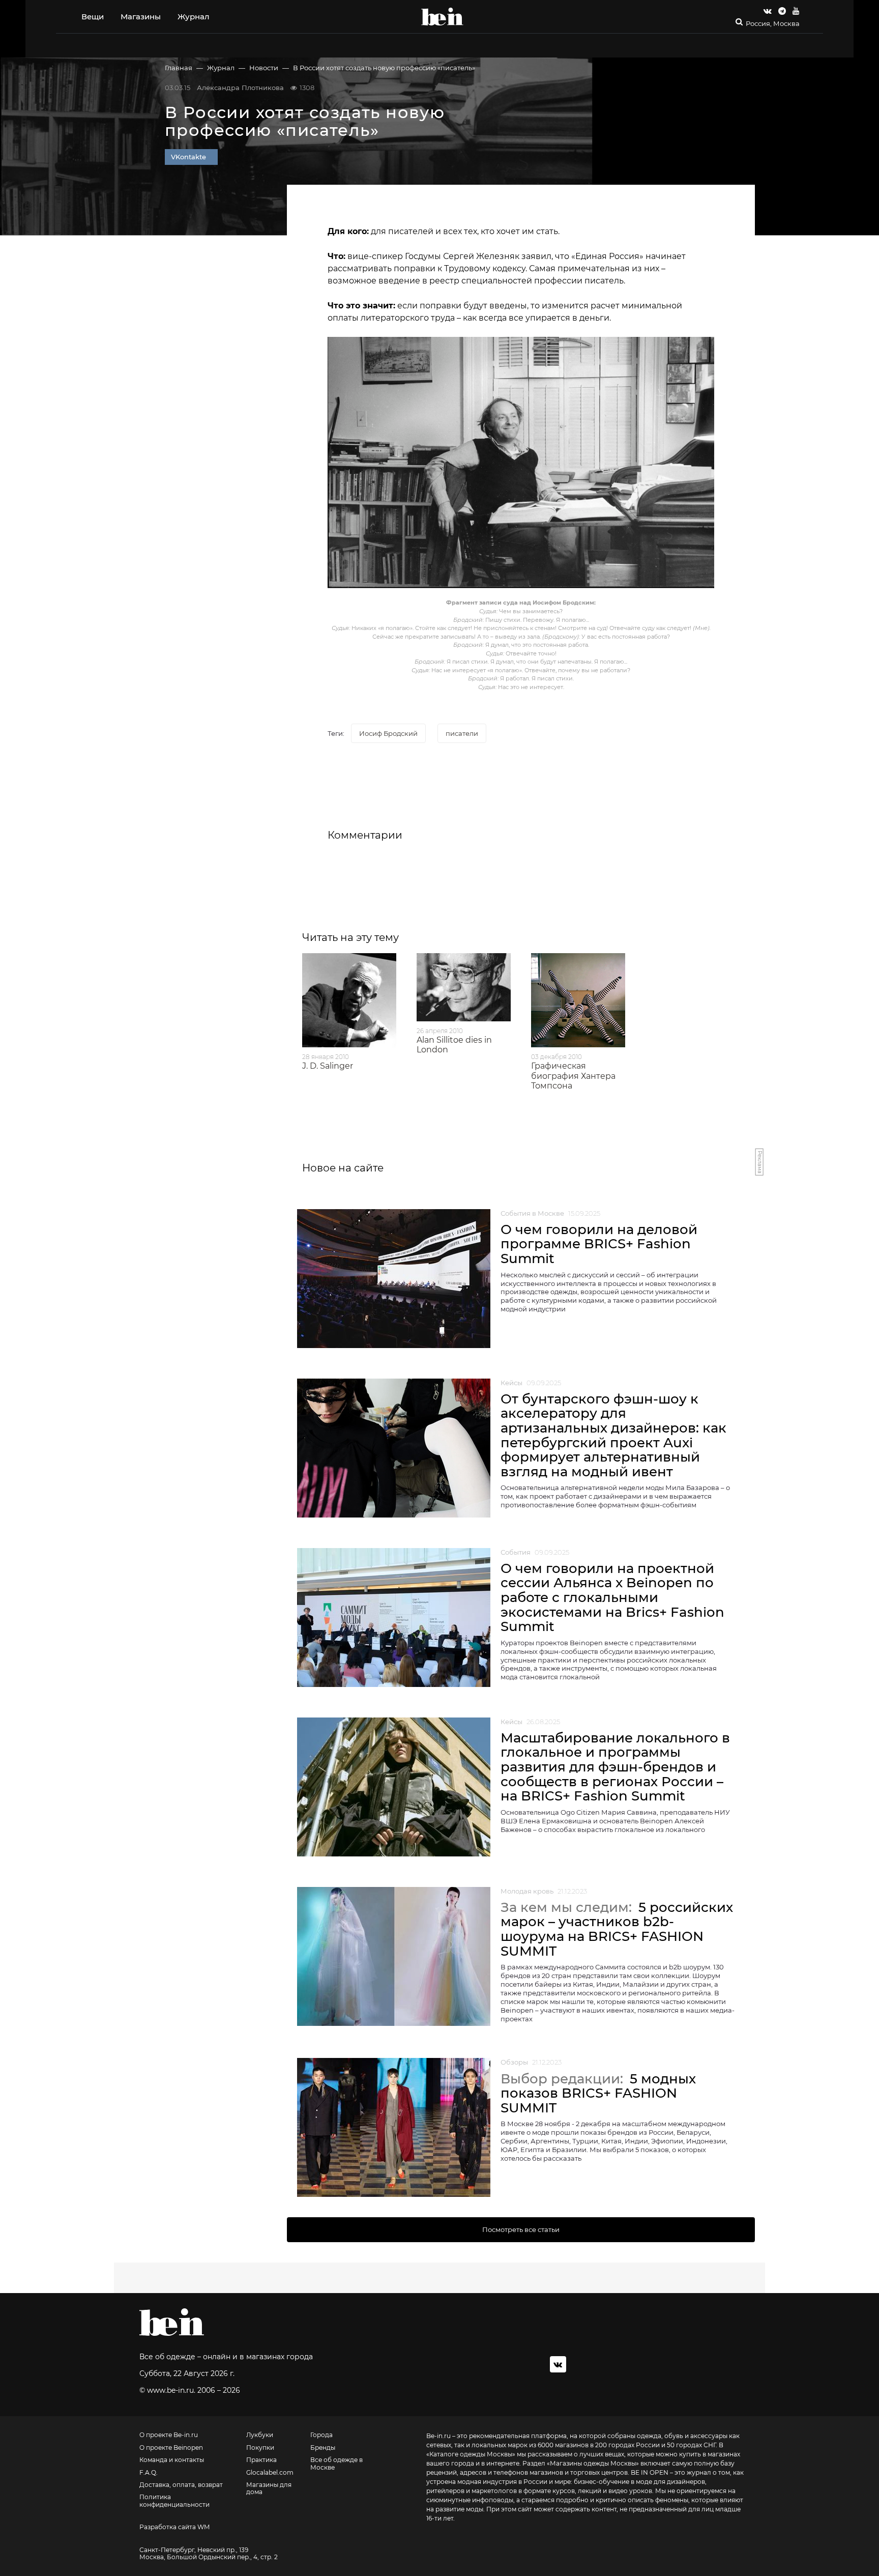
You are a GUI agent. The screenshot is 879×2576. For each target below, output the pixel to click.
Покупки (260, 2448)
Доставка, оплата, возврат (181, 2485)
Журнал (194, 17)
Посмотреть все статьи (521, 2229)
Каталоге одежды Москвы (471, 2454)
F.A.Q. (149, 2473)
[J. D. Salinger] (349, 1000)
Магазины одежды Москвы (593, 2463)
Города (321, 2435)
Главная (179, 68)
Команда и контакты (172, 2460)
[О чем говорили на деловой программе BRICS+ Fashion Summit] (394, 1279)
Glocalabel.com (270, 2473)
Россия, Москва (773, 24)
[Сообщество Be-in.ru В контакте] (558, 2364)
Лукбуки (260, 2435)
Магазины (141, 17)
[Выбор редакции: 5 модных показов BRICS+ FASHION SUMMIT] (394, 2127)
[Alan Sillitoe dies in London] (464, 987)
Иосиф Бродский (388, 733)
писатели (462, 733)
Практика (261, 2460)
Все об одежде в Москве (336, 2464)
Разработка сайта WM (174, 2527)
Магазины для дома (269, 2488)
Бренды (323, 2448)
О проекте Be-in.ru (169, 2435)
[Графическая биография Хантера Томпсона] (578, 1000)
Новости (264, 68)
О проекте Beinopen (171, 2448)
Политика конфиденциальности (174, 2501)
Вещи (93, 17)
